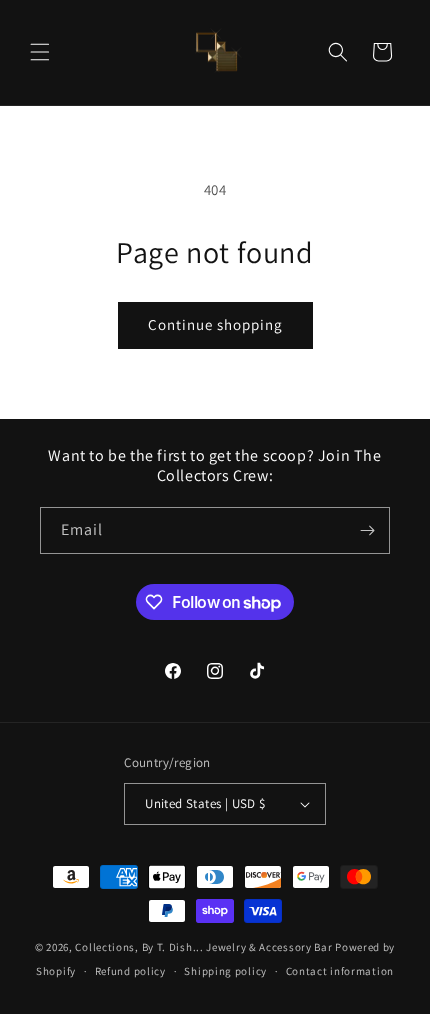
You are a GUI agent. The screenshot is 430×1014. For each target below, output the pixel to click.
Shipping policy (225, 971)
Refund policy (130, 971)
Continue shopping (215, 324)
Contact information (340, 971)
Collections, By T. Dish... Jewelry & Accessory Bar (203, 947)
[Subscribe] (367, 530)
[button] (40, 52)
